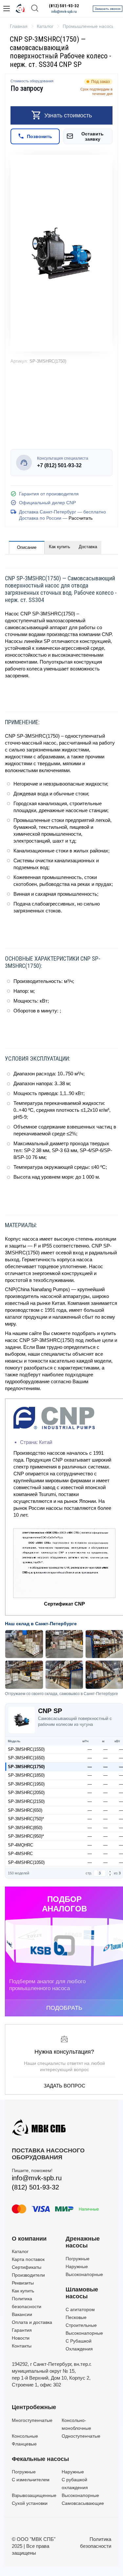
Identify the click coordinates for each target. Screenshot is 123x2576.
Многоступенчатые (32, 2420)
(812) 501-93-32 (64, 6)
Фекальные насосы (40, 2459)
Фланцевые (24, 2444)
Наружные (77, 2266)
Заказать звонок (108, 9)
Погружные (78, 2259)
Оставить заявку (92, 136)
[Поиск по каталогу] (35, 9)
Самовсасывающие (83, 2503)
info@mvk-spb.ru (64, 12)
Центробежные (34, 2407)
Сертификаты (27, 2267)
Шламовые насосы (82, 2293)
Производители (28, 2275)
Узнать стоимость (68, 115)
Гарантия (22, 2330)
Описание (27, 547)
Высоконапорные (84, 2274)
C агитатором (80, 2309)
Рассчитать (81, 518)
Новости (21, 2338)
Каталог (20, 2251)
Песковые (76, 2317)
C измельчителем (31, 2480)
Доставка (88, 547)
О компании (29, 2239)
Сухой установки (30, 2503)
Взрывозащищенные (34, 2495)
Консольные (25, 2436)
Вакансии (22, 2314)
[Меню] (7, 9)
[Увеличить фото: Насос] (61, 253)
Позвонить (40, 136)
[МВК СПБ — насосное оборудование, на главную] (20, 9)
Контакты (22, 2346)
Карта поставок (28, 2259)
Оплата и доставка (32, 2322)
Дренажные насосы (83, 2242)
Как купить (60, 547)
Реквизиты (23, 2283)
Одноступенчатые (81, 2436)
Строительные (81, 2325)
